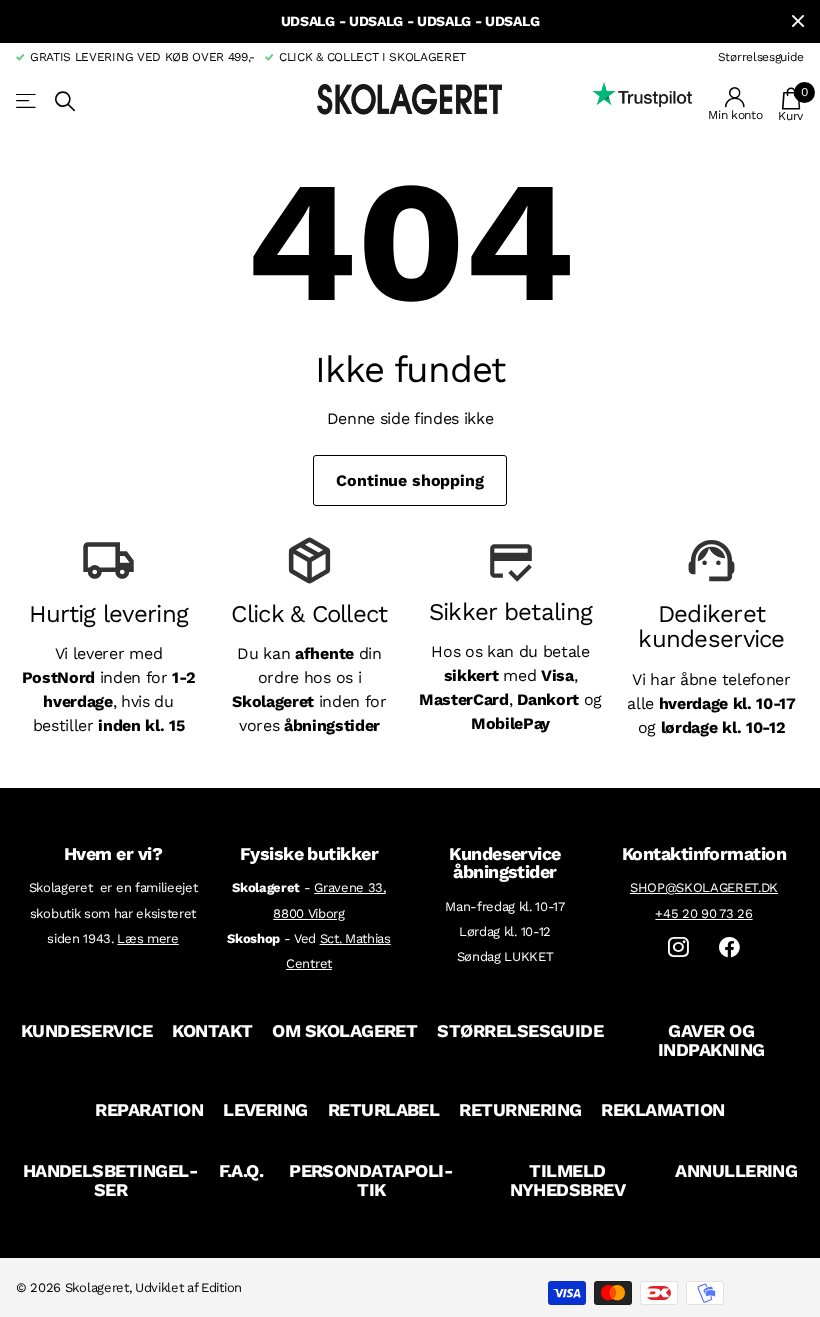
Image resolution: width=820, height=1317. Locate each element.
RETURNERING (520, 1109)
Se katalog (27, 101)
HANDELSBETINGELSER (111, 1180)
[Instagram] (678, 947)
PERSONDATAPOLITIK (371, 1180)
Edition (221, 1287)
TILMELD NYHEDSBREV (568, 1180)
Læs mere (147, 938)
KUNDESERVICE (87, 1030)
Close (798, 21)
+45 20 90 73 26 (703, 913)
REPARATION (149, 1109)
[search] (65, 101)
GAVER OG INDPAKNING (711, 1040)
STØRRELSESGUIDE (520, 1030)
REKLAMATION (662, 1109)
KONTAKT (212, 1030)
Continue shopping (409, 480)
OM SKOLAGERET (344, 1030)
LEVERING (265, 1109)
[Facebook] (729, 947)
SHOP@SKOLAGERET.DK (704, 887)
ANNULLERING (736, 1170)
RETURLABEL (384, 1109)
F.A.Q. (241, 1170)
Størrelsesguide (761, 57)
